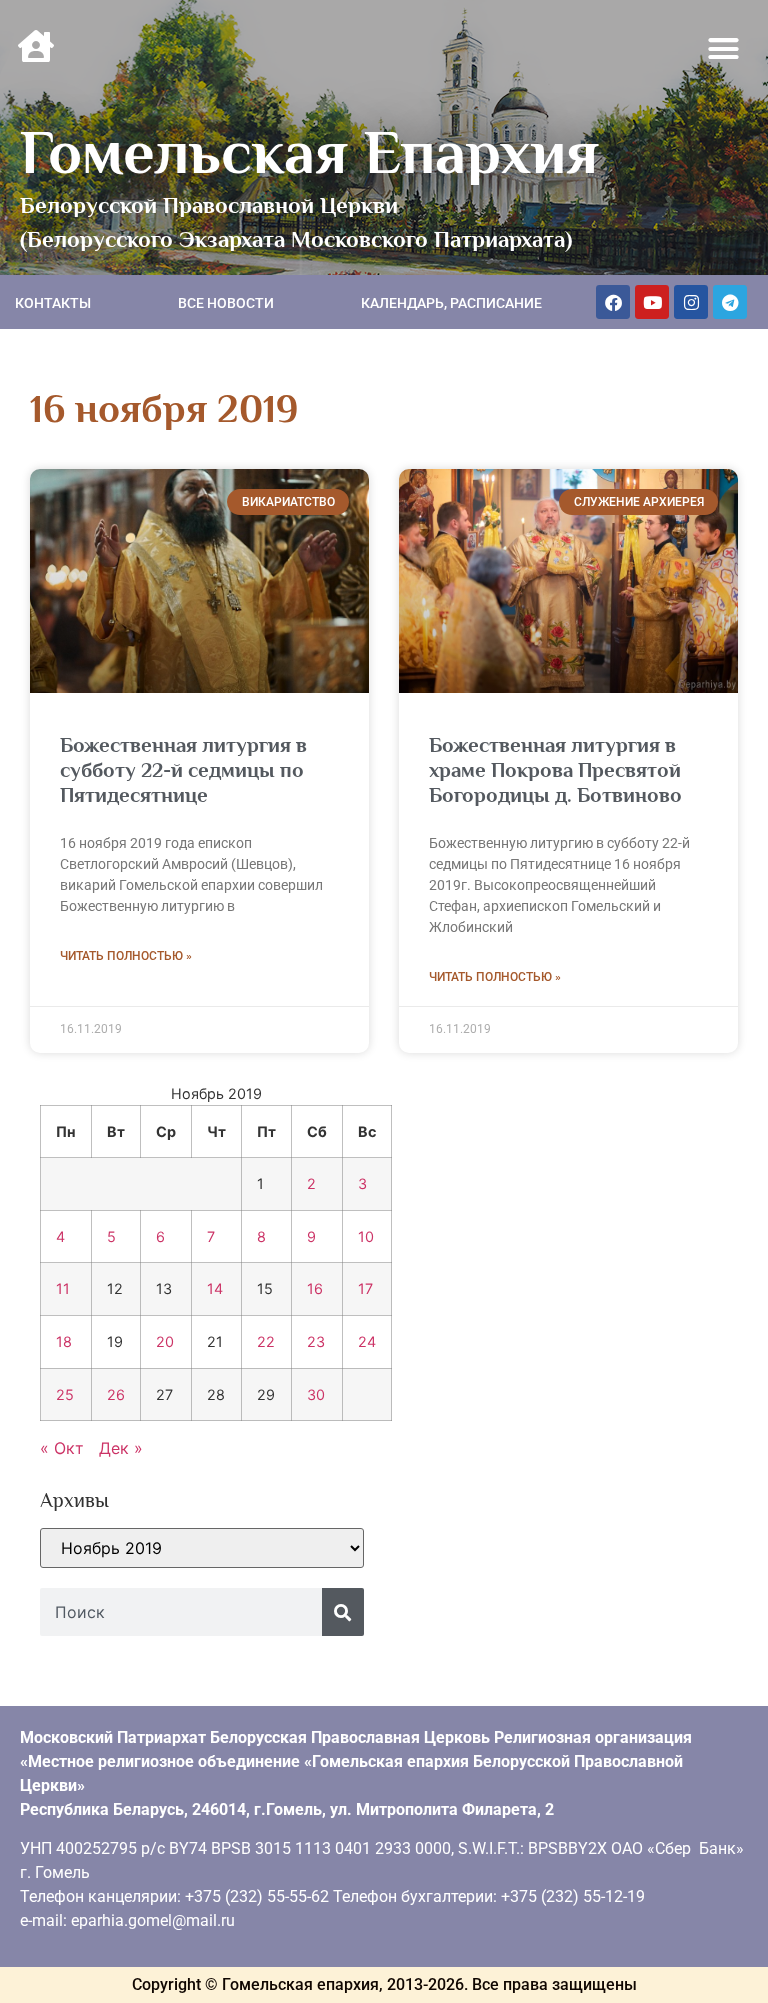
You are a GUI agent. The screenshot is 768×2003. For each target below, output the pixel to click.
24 (367, 1341)
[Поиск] (343, 1612)
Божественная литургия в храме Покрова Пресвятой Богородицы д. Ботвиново (555, 770)
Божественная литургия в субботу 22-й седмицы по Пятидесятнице (183, 770)
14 (215, 1288)
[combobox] (181, 1612)
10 (366, 1236)
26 (116, 1394)
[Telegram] (730, 302)
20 (165, 1341)
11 (63, 1288)
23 (316, 1341)
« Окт (62, 1448)
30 (316, 1394)
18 (64, 1341)
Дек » (121, 1448)
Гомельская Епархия (309, 152)
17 (365, 1288)
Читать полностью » (126, 956)
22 (266, 1341)
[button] (724, 49)
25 (65, 1394)
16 (315, 1288)
